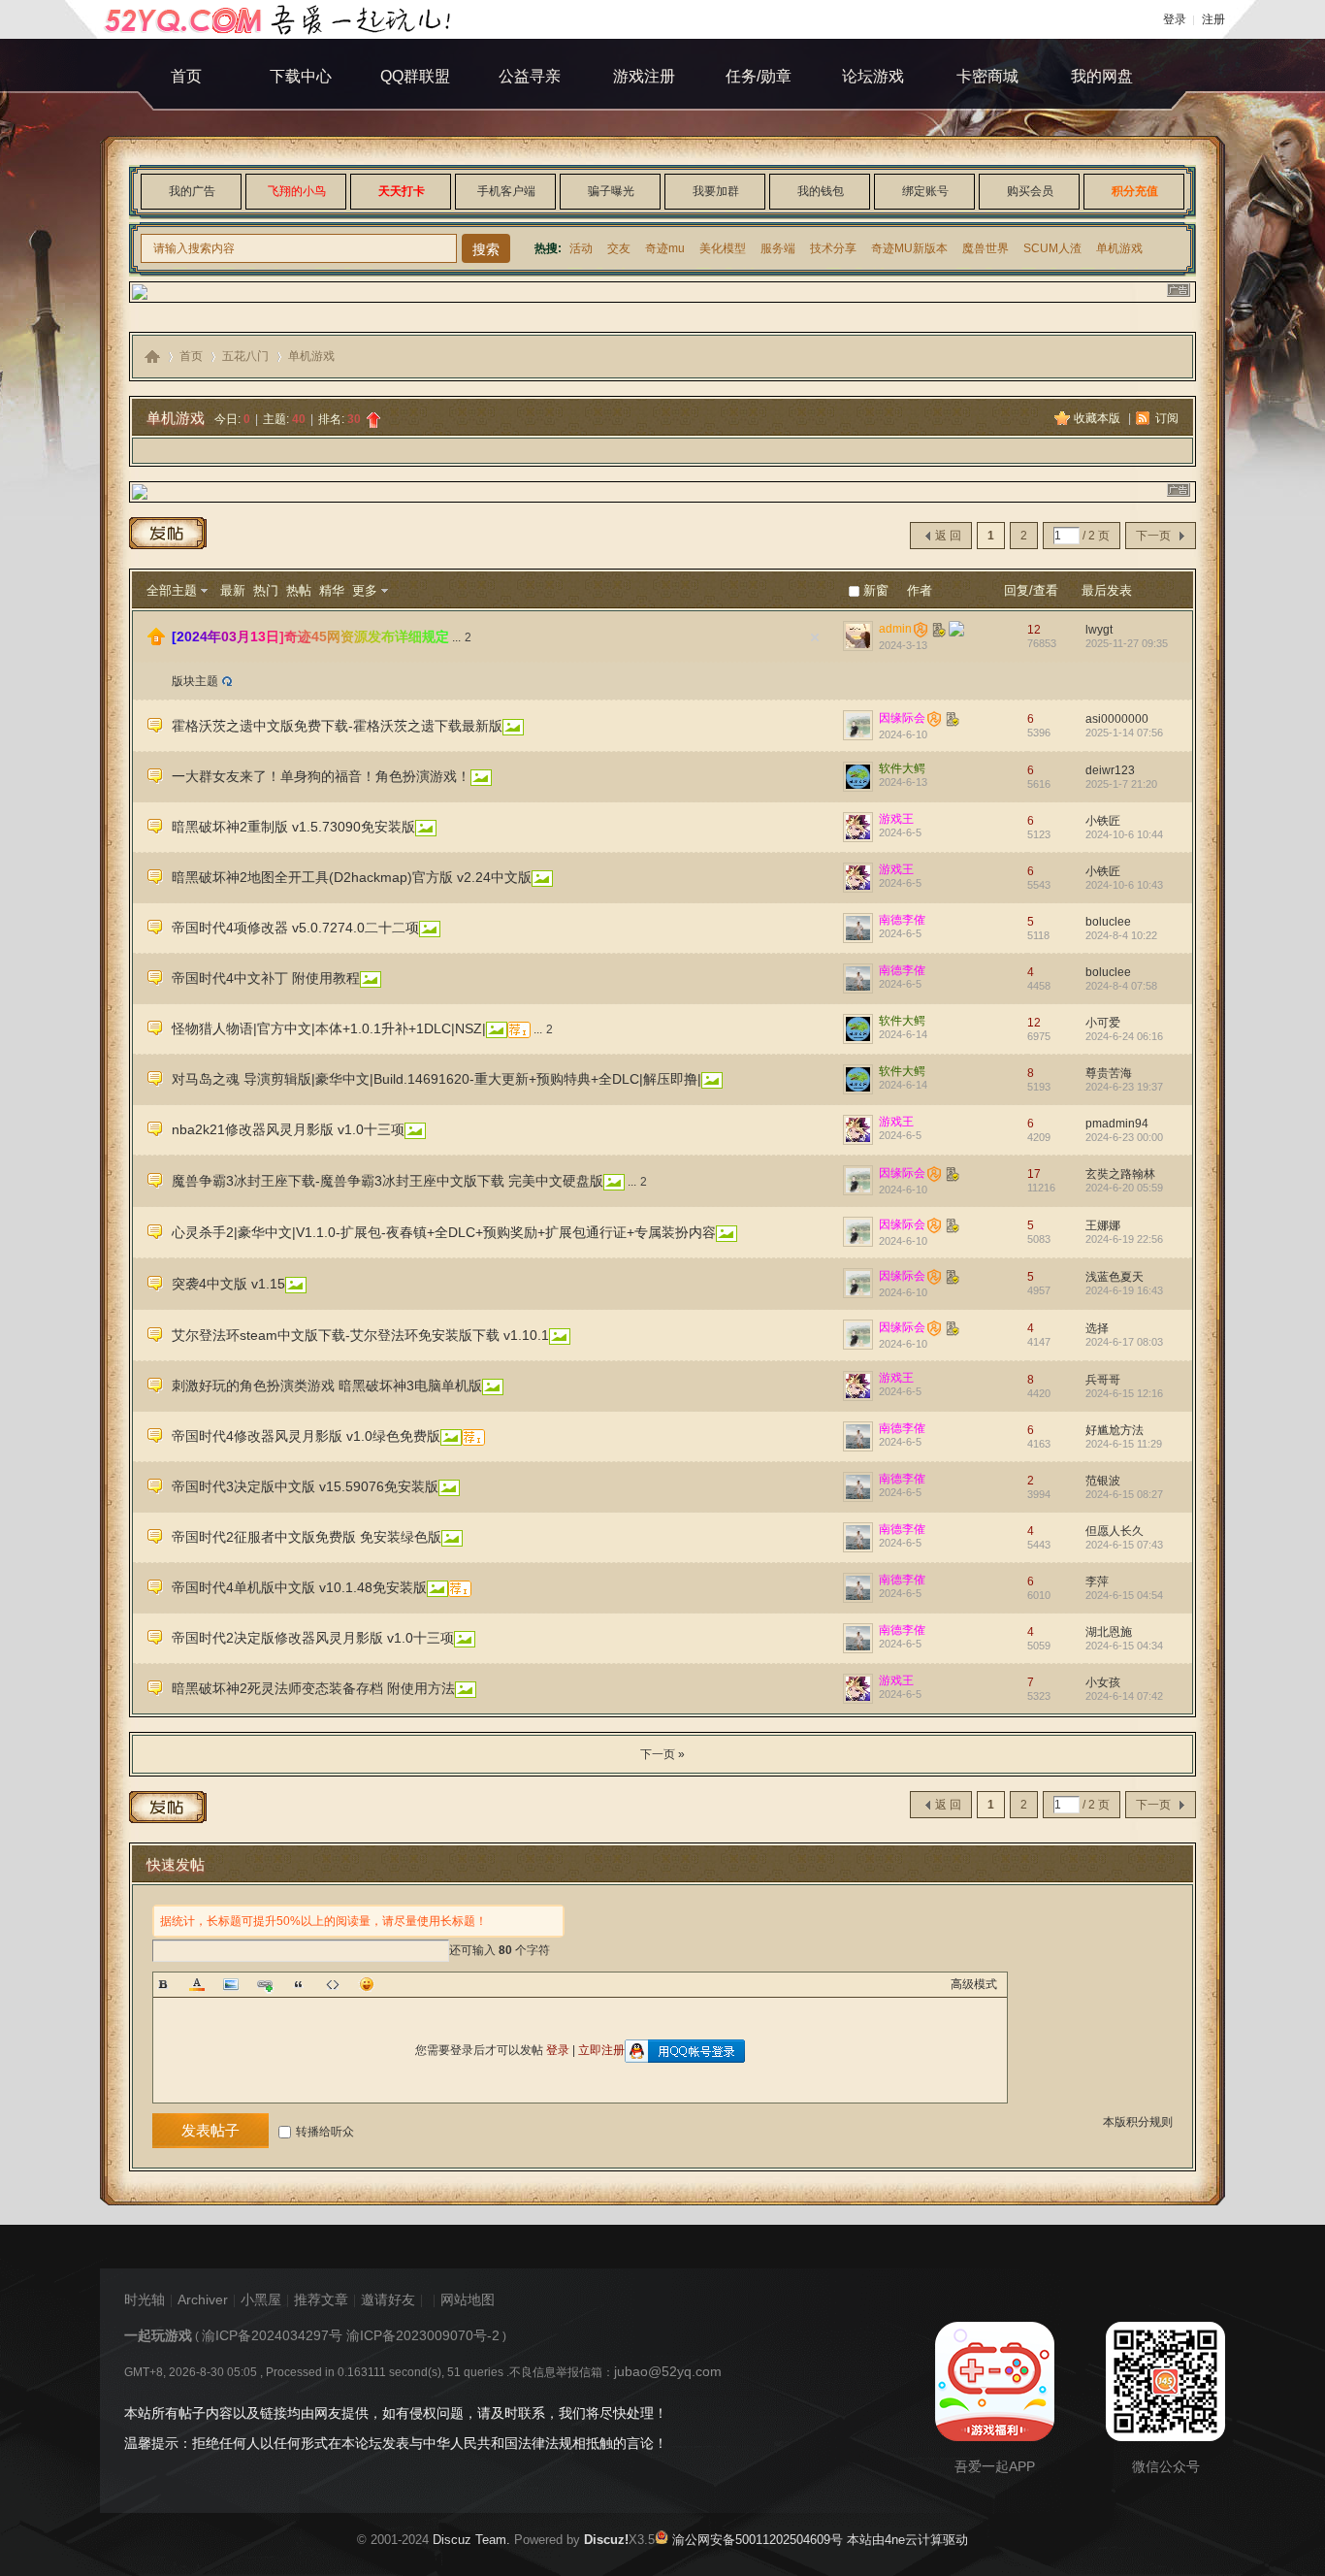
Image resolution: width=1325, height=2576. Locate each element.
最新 (233, 590)
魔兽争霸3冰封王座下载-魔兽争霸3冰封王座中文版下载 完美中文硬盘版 (388, 1181)
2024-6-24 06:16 (1124, 1036)
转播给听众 (325, 2132)
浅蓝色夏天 (1115, 1277)
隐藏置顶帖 (815, 637)
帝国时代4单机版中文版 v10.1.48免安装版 (299, 1587)
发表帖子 (210, 2130)
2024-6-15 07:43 (1124, 1545)
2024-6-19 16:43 (1124, 1290)
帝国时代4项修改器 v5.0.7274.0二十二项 (295, 928)
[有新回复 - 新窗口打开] (155, 730)
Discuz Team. (471, 2540)
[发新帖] (168, 536)
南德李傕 (902, 920)
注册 (1213, 19)
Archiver (203, 2299)
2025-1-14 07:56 (1124, 733)
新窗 (876, 590)
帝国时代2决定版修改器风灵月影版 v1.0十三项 (313, 1638)
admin (895, 629)
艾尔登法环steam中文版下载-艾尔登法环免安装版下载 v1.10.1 (360, 1335)
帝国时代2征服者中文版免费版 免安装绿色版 (307, 1537)
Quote (299, 1984)
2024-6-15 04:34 (1124, 1646)
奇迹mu (665, 248)
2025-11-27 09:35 (1127, 643)
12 (1034, 630)
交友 (619, 248)
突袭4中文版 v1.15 (228, 1284)
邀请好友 (388, 2299)
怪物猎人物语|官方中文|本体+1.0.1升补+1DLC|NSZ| (329, 1028)
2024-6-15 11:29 (1124, 1444)
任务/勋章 (759, 76)
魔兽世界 (986, 248)
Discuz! (606, 2540)
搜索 (486, 249)
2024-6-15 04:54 (1124, 1595)
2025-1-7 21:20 (1121, 784)
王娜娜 (1103, 1225)
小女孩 (1103, 1682)
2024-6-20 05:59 (1124, 1188)
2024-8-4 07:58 (1121, 986)
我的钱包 (821, 191)
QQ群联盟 (415, 76)
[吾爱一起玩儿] (283, 19)
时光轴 (145, 2299)
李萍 (1097, 1581)
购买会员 (1030, 191)
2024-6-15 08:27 (1124, 1494)
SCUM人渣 (1052, 248)
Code (333, 1984)
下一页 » (662, 1754)
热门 (266, 590)
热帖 (299, 590)
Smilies (367, 1984)
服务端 (778, 248)
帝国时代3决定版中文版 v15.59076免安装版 (305, 1486)
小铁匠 (1103, 821)
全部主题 (172, 590)
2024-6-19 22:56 (1124, 1239)
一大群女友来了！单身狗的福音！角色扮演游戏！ (321, 776)
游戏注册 (644, 76)
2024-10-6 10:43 (1124, 885)
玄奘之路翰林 (1120, 1174)
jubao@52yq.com (668, 2371)
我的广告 (192, 191)
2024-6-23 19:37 (1124, 1087)
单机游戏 (1119, 248)
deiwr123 (1110, 770)
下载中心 (301, 76)
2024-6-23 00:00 (1124, 1137)
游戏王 (896, 819)
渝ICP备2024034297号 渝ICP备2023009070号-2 (351, 2335)
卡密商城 (987, 76)
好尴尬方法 (1115, 1430)
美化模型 (723, 248)
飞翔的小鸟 (297, 191)
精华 (332, 590)
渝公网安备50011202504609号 (756, 2540)
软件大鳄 (902, 768)
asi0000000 (1117, 719)
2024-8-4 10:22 (1121, 935)
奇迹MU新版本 (909, 248)
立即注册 (601, 2050)
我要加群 (716, 191)
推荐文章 (321, 2299)
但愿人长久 (1115, 1531)
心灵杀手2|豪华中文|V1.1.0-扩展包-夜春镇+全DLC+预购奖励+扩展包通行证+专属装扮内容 (444, 1232)
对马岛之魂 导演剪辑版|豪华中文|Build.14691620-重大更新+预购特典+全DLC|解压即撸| (436, 1079)
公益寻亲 (530, 76)
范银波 (1103, 1481)
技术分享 (833, 248)
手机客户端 (506, 191)
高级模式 (974, 1984)
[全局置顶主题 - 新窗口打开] (156, 641)
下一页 (1153, 536)
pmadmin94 (1117, 1124)
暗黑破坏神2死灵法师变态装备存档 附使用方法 (313, 1688)
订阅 (1167, 418)
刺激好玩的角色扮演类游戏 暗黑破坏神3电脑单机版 (327, 1386)
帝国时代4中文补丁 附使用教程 (266, 978)
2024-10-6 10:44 (1124, 834)
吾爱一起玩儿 (152, 357)
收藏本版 (1099, 418)
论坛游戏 (873, 76)
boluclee (1108, 922)
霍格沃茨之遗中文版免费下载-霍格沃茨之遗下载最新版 (337, 726)
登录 (1175, 19)
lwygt (1099, 630)
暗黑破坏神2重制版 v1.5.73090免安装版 (293, 827)
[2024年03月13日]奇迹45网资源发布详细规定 (310, 636)
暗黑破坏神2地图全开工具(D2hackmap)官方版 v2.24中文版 (352, 877)
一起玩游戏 (158, 2335)
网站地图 (468, 2299)
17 (1034, 1174)
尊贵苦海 (1109, 1073)
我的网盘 (1102, 76)
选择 (1097, 1328)
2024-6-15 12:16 (1124, 1393)
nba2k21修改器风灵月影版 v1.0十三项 (288, 1129)
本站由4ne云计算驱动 (905, 2540)
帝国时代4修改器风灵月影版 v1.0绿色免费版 (306, 1436)
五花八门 (245, 356)
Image (231, 1984)
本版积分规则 (1138, 2122)
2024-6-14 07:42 (1124, 1696)
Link (265, 1984)
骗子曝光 (611, 191)
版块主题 (195, 681)
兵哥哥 (1103, 1380)
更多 (365, 590)
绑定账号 (925, 191)
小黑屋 (261, 2299)
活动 (581, 248)
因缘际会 (902, 718)
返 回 (948, 536)
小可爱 (1103, 1023)
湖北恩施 (1109, 1632)
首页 (186, 76)
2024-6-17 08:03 (1124, 1342)
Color (197, 1984)
